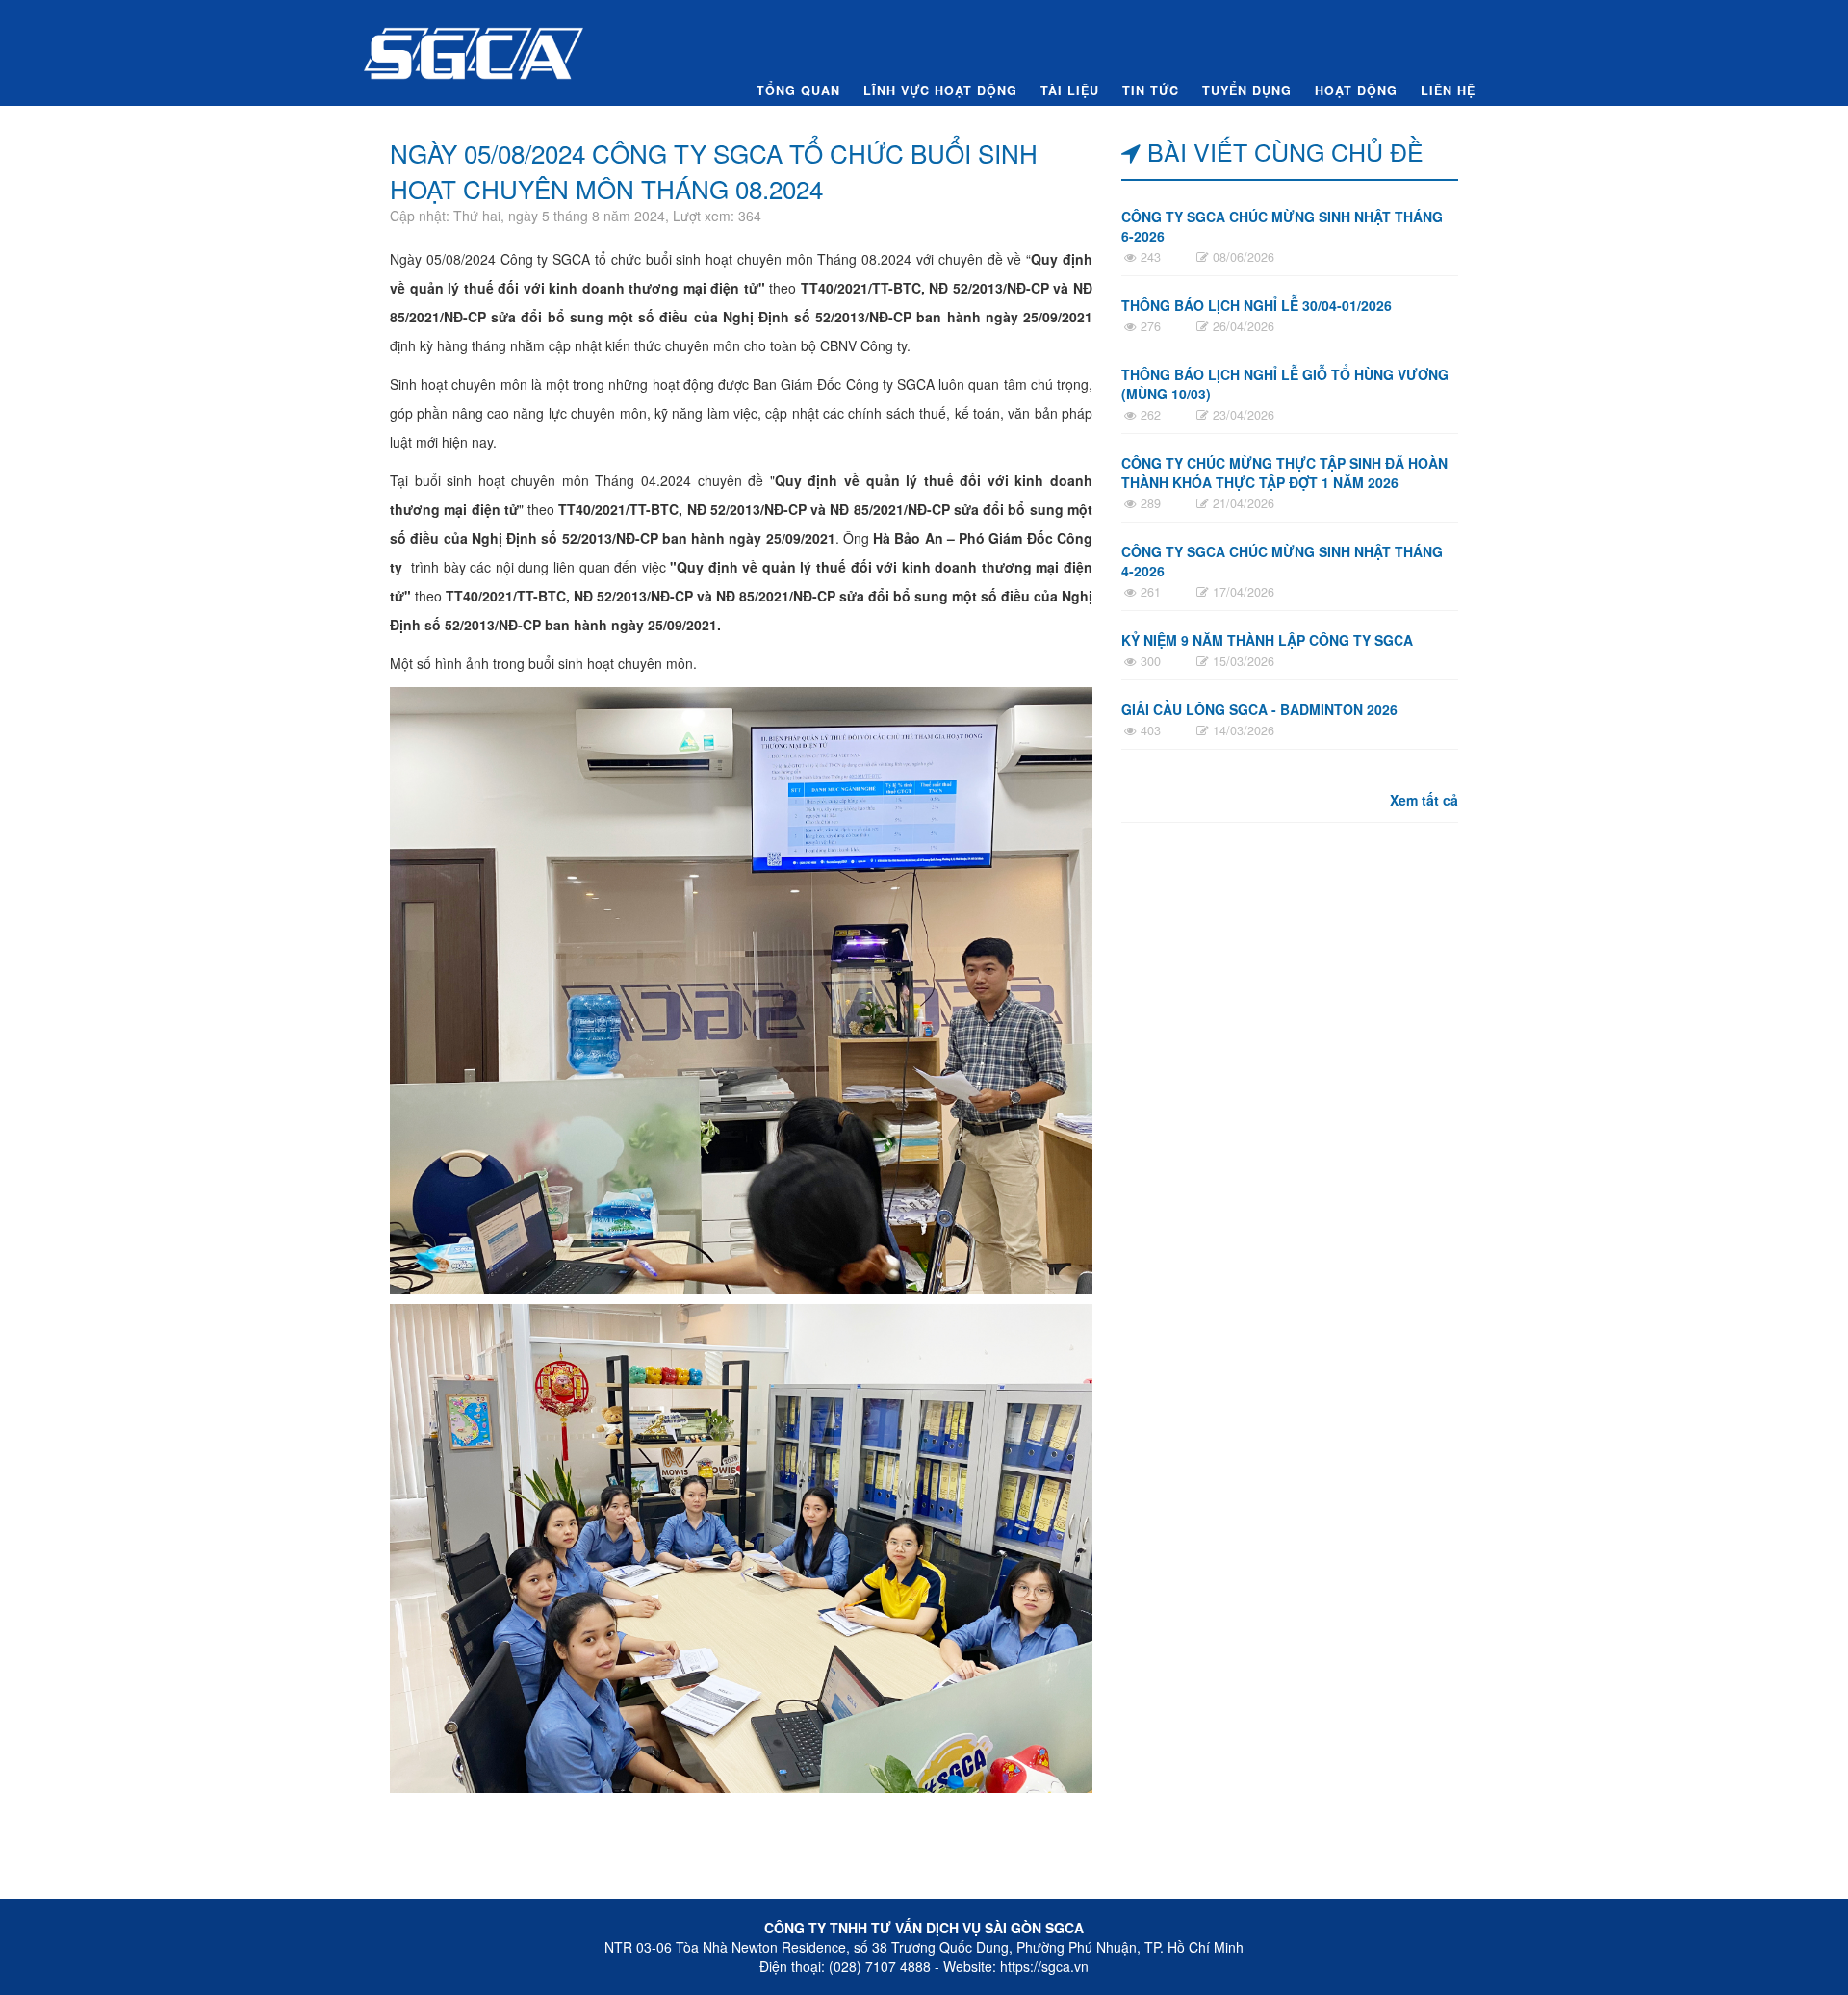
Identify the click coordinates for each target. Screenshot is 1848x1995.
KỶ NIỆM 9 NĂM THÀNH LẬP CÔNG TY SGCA (1267, 640)
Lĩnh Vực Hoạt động (940, 90)
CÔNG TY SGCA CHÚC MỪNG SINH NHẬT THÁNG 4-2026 (1282, 561)
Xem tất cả (1424, 800)
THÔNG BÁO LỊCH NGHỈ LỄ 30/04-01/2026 (1257, 305)
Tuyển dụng (1247, 90)
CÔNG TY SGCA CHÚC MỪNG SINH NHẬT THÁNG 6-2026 (1282, 226)
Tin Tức (1151, 90)
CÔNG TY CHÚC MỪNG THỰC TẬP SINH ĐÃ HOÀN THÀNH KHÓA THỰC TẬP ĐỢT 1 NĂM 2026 (1284, 473)
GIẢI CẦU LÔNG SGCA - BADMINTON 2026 (1259, 709)
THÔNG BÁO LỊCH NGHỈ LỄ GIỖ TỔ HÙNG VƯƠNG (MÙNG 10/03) (1285, 384)
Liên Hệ (1448, 90)
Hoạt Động (1356, 90)
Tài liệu (1070, 90)
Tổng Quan (798, 90)
